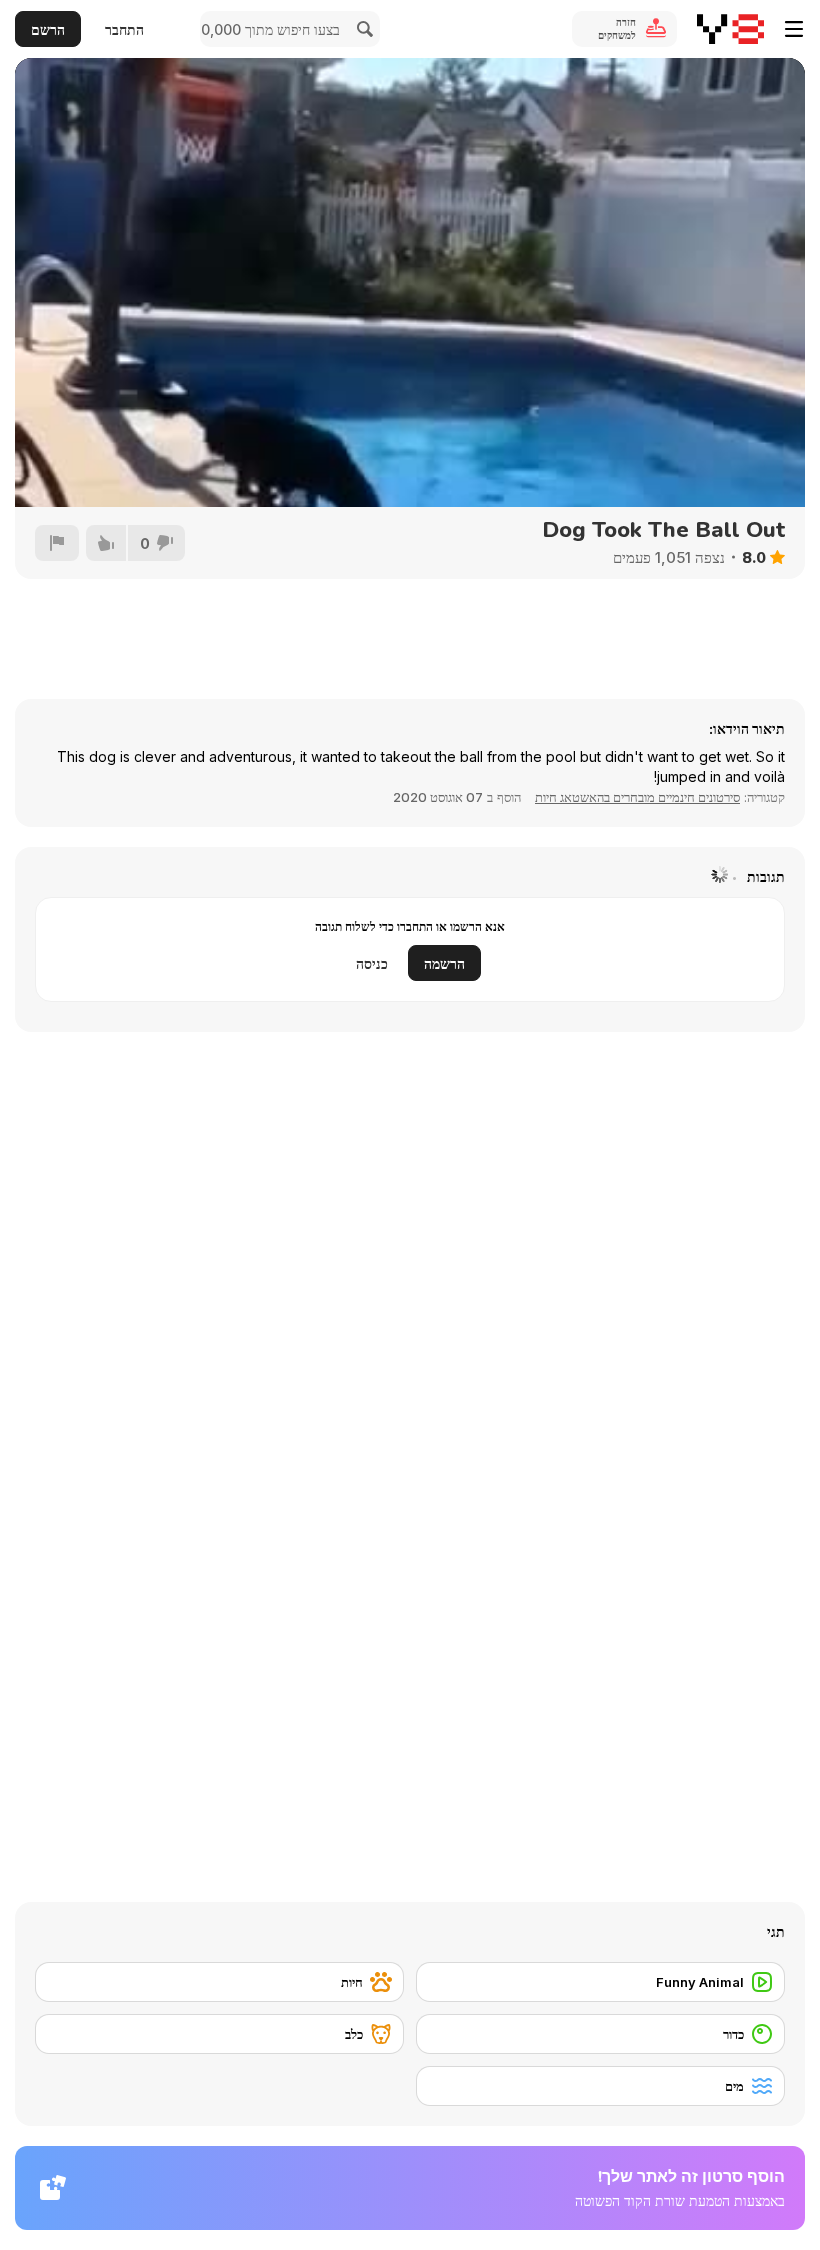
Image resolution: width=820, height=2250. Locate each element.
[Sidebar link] (794, 29)
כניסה (372, 963)
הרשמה (444, 963)
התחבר (124, 29)
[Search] (362, 29)
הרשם (48, 29)
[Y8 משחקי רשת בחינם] (730, 29)
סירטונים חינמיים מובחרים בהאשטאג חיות (637, 797)
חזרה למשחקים (617, 28)
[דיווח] (57, 543)
